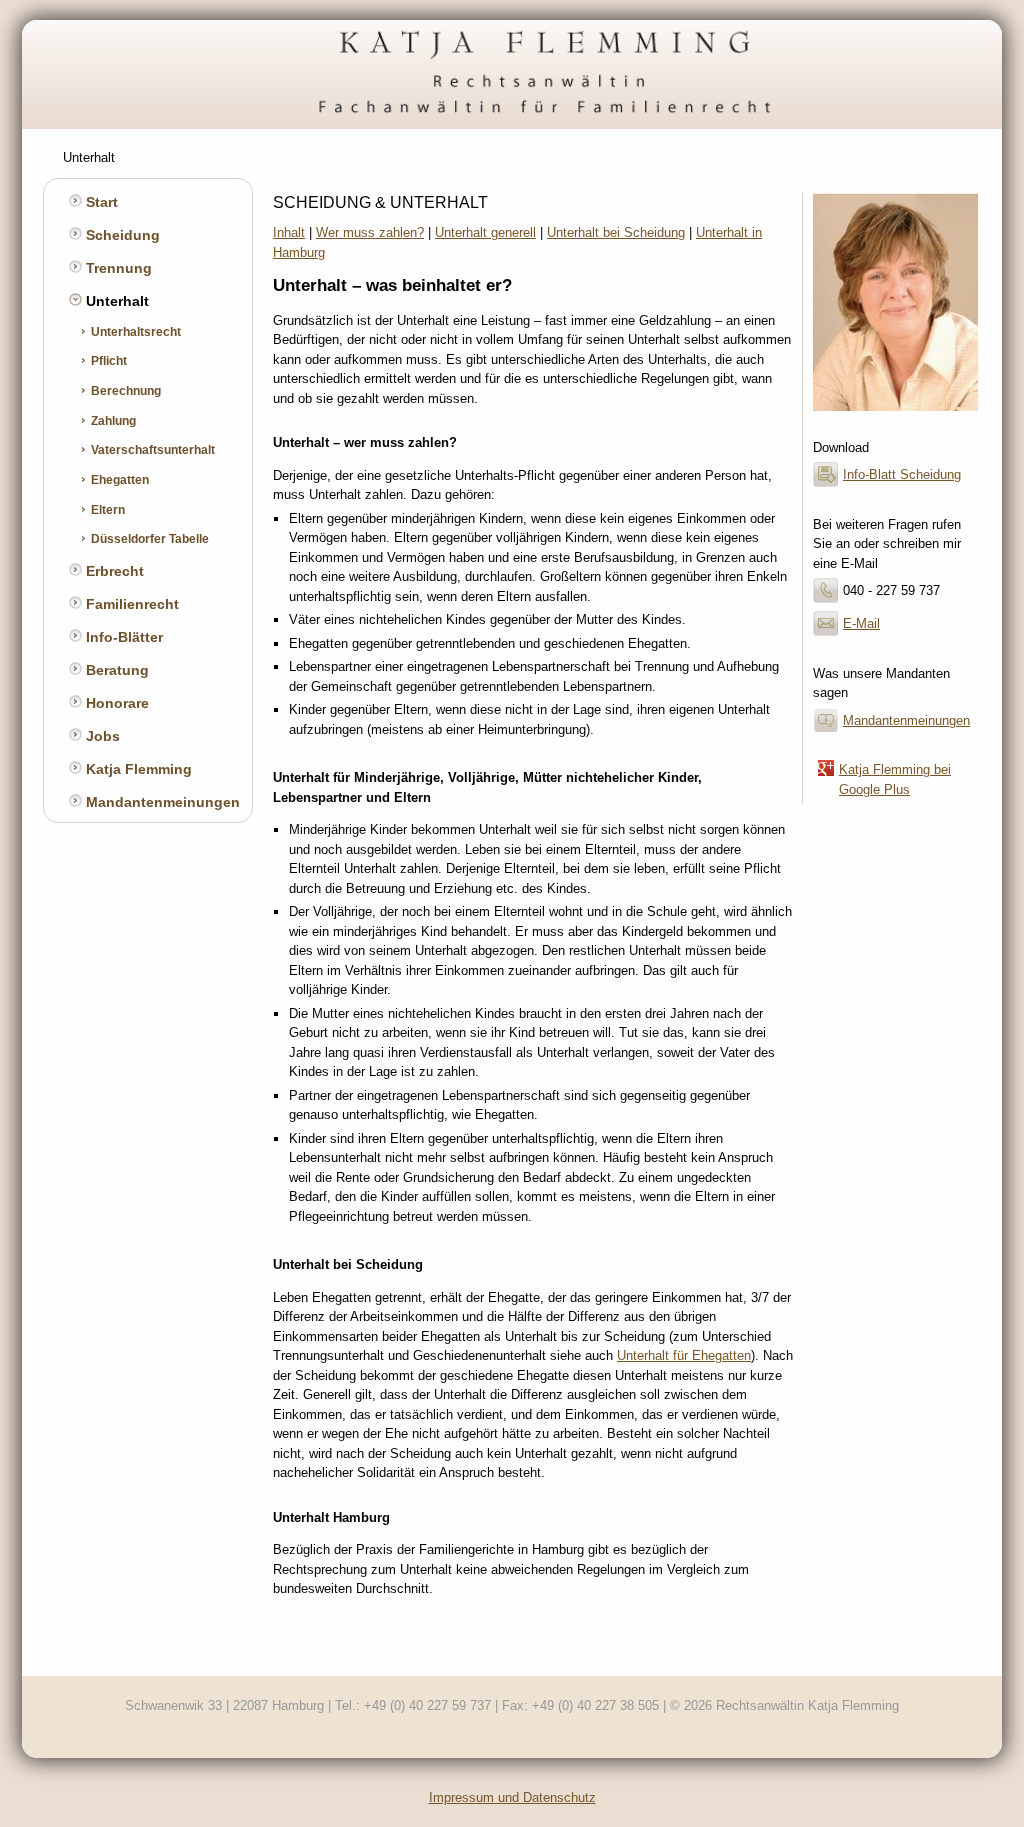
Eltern (106, 509)
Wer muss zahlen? (370, 232)
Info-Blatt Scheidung (902, 474)
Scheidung (121, 235)
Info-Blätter (122, 637)
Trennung (117, 268)
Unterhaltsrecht (134, 331)
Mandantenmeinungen (161, 802)
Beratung (115, 670)
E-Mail (861, 623)
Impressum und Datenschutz (512, 1797)
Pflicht (107, 360)
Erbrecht (113, 571)
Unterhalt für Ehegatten (684, 1355)
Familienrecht (130, 604)
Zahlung (112, 420)
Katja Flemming (137, 769)
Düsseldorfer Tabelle (148, 538)
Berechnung (124, 390)
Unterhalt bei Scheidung (616, 232)
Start (100, 202)
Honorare (115, 703)
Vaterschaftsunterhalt (151, 449)
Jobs (101, 736)
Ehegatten (118, 479)
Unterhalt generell (485, 232)
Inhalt (289, 232)
